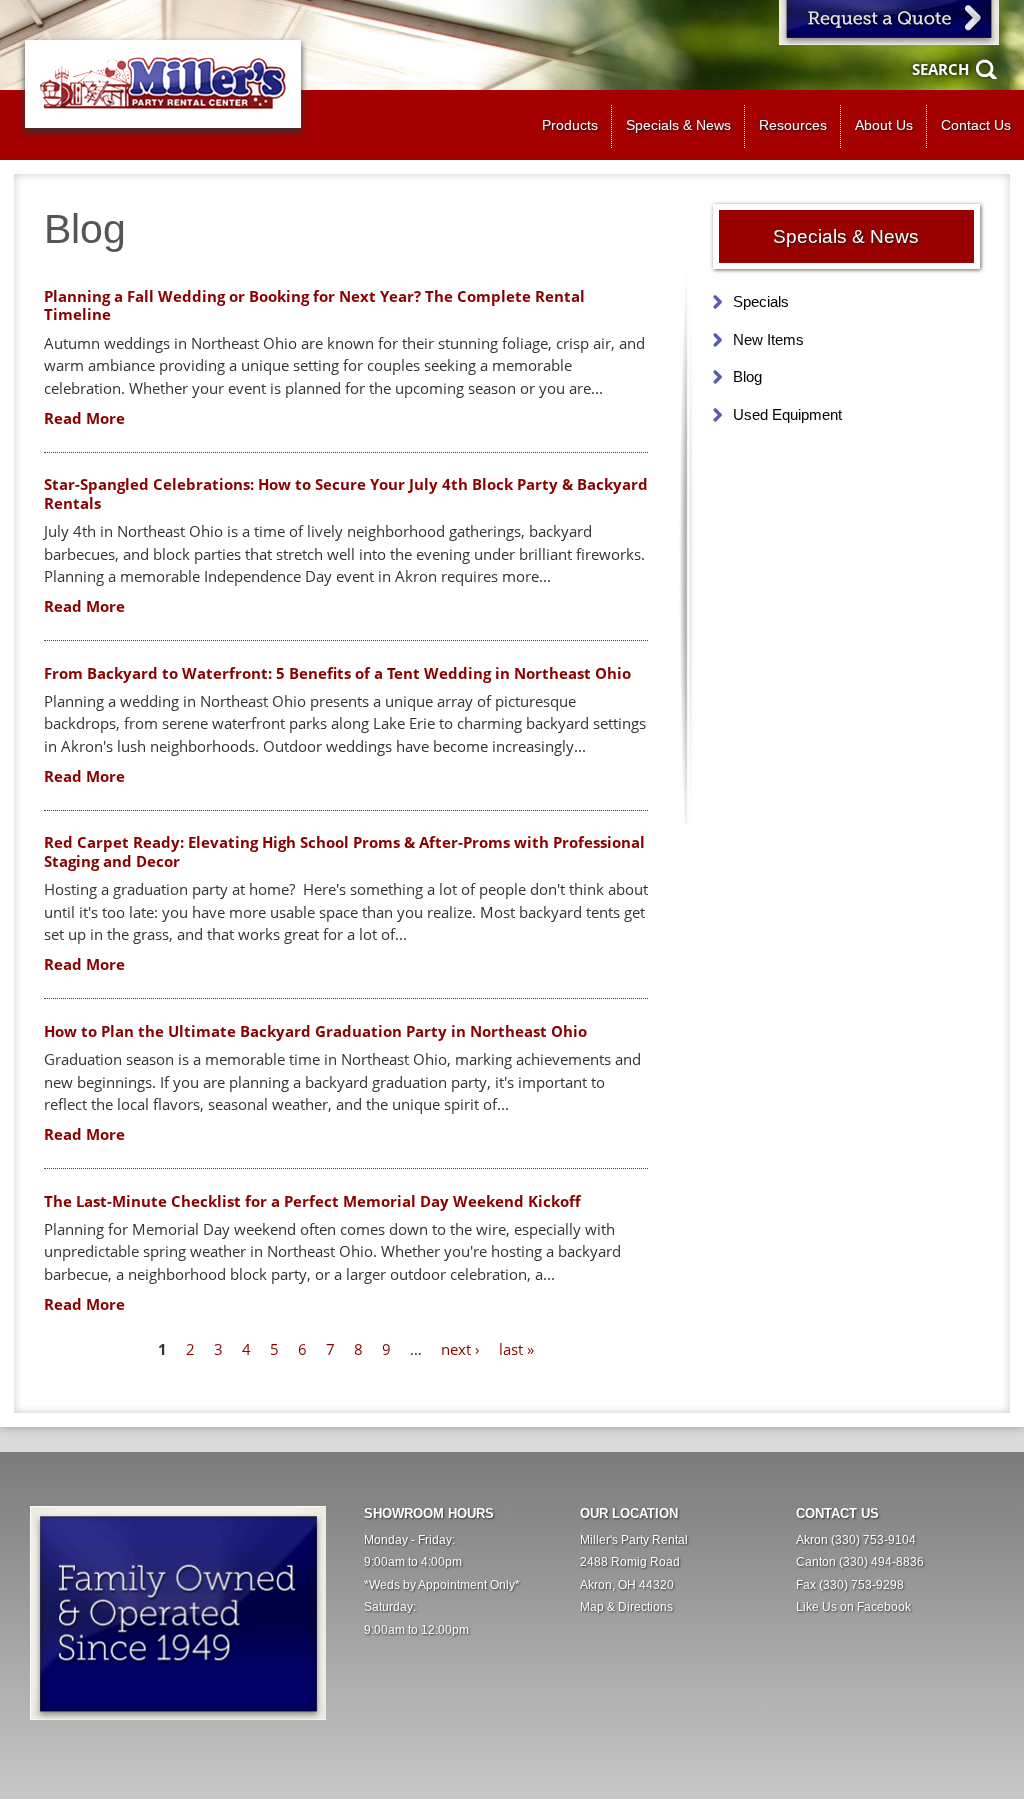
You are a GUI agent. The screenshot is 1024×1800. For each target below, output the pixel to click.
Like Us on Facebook (853, 1607)
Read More (84, 418)
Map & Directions (626, 1607)
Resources (793, 125)
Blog (747, 376)
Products (570, 125)
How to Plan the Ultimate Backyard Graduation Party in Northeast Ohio (315, 1031)
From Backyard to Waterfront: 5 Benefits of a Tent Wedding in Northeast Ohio (337, 673)
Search (940, 69)
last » (516, 1349)
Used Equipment (787, 414)
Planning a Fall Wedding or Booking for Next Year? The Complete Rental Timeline (314, 305)
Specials (761, 301)
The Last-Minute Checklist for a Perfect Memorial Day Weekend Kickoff (312, 1201)
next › (460, 1349)
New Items (768, 339)
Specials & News (678, 125)
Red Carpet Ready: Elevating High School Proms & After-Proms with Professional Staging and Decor (344, 851)
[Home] (163, 84)
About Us (884, 125)
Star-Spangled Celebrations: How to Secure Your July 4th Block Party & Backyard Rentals (346, 493)
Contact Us (976, 125)
